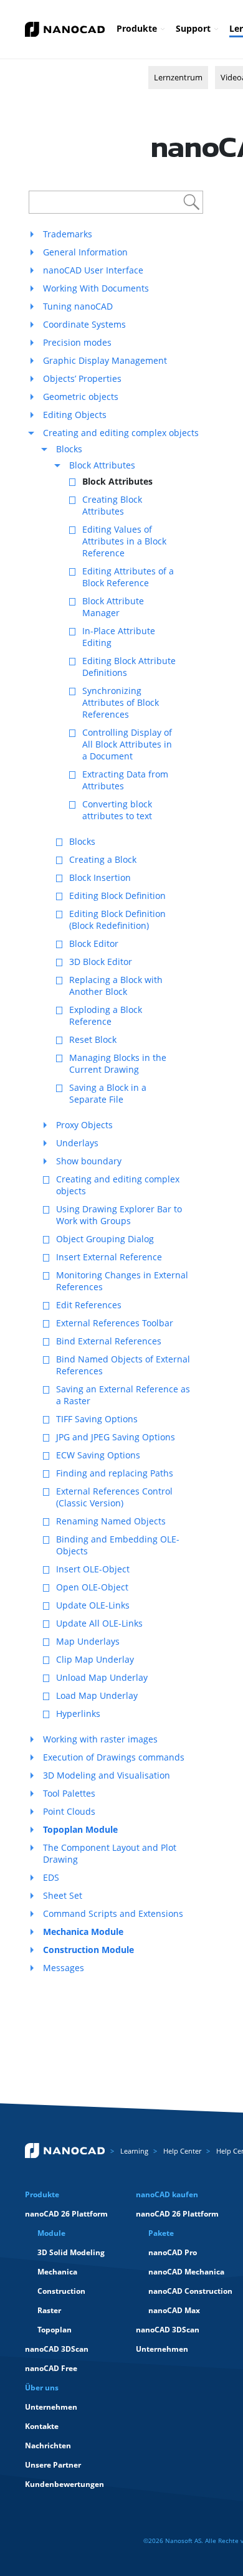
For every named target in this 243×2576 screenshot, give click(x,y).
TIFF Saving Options (97, 1419)
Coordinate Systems (84, 324)
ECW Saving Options (98, 1455)
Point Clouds (69, 1811)
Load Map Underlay (97, 1695)
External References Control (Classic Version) (114, 1497)
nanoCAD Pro (173, 2252)
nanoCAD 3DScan (57, 2349)
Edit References (89, 1305)
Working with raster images (100, 1739)
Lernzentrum (178, 77)
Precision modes (77, 342)
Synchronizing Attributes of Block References (121, 702)
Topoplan (55, 2330)
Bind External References (109, 1341)
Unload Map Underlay (102, 1677)
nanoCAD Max (174, 2310)
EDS (51, 1877)
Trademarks (68, 234)
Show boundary (89, 1161)
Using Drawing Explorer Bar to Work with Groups (119, 1215)
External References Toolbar (115, 1323)
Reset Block (93, 1039)
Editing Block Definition (117, 896)
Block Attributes (102, 465)
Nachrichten (48, 2445)
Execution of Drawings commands (114, 1757)
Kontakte (42, 2426)
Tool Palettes (69, 1793)
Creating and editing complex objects (121, 433)
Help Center (182, 2151)
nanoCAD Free (51, 2368)
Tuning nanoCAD (78, 306)
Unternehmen (162, 2349)
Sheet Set (63, 1895)
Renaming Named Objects (111, 1521)
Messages (64, 1968)
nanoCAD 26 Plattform (66, 2214)
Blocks (69, 449)
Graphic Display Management (105, 360)
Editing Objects (75, 415)
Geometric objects (81, 397)
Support (193, 28)
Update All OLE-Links (99, 1623)
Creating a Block (103, 859)
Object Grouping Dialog (105, 1239)
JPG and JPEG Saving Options (116, 1437)
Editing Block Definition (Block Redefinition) (117, 920)
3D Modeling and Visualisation (107, 1775)
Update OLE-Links (93, 1605)
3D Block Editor (101, 962)
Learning (134, 2151)
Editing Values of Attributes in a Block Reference (124, 541)
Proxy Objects (84, 1125)
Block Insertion (100, 877)
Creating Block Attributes (112, 505)
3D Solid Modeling (71, 2252)
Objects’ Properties (82, 378)
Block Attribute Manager (113, 607)
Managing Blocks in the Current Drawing (118, 1063)
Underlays (77, 1143)
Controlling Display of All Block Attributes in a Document (127, 744)
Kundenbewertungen (64, 2484)
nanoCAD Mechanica (186, 2272)
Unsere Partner (53, 2465)
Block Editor (94, 943)
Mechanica (57, 2272)
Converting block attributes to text (117, 810)
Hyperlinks (78, 1713)
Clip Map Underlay (95, 1659)
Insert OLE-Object (93, 1569)
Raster (49, 2310)
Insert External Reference (109, 1257)
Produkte (137, 28)
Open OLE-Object (92, 1587)
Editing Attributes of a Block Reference (128, 577)
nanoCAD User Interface (93, 270)
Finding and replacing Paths (115, 1473)
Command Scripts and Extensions (113, 1913)
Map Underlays (88, 1641)
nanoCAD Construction (190, 2291)
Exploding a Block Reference (106, 1015)
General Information (85, 252)
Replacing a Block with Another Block (116, 986)
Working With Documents (96, 288)
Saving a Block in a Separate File (108, 1093)
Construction (61, 2291)
